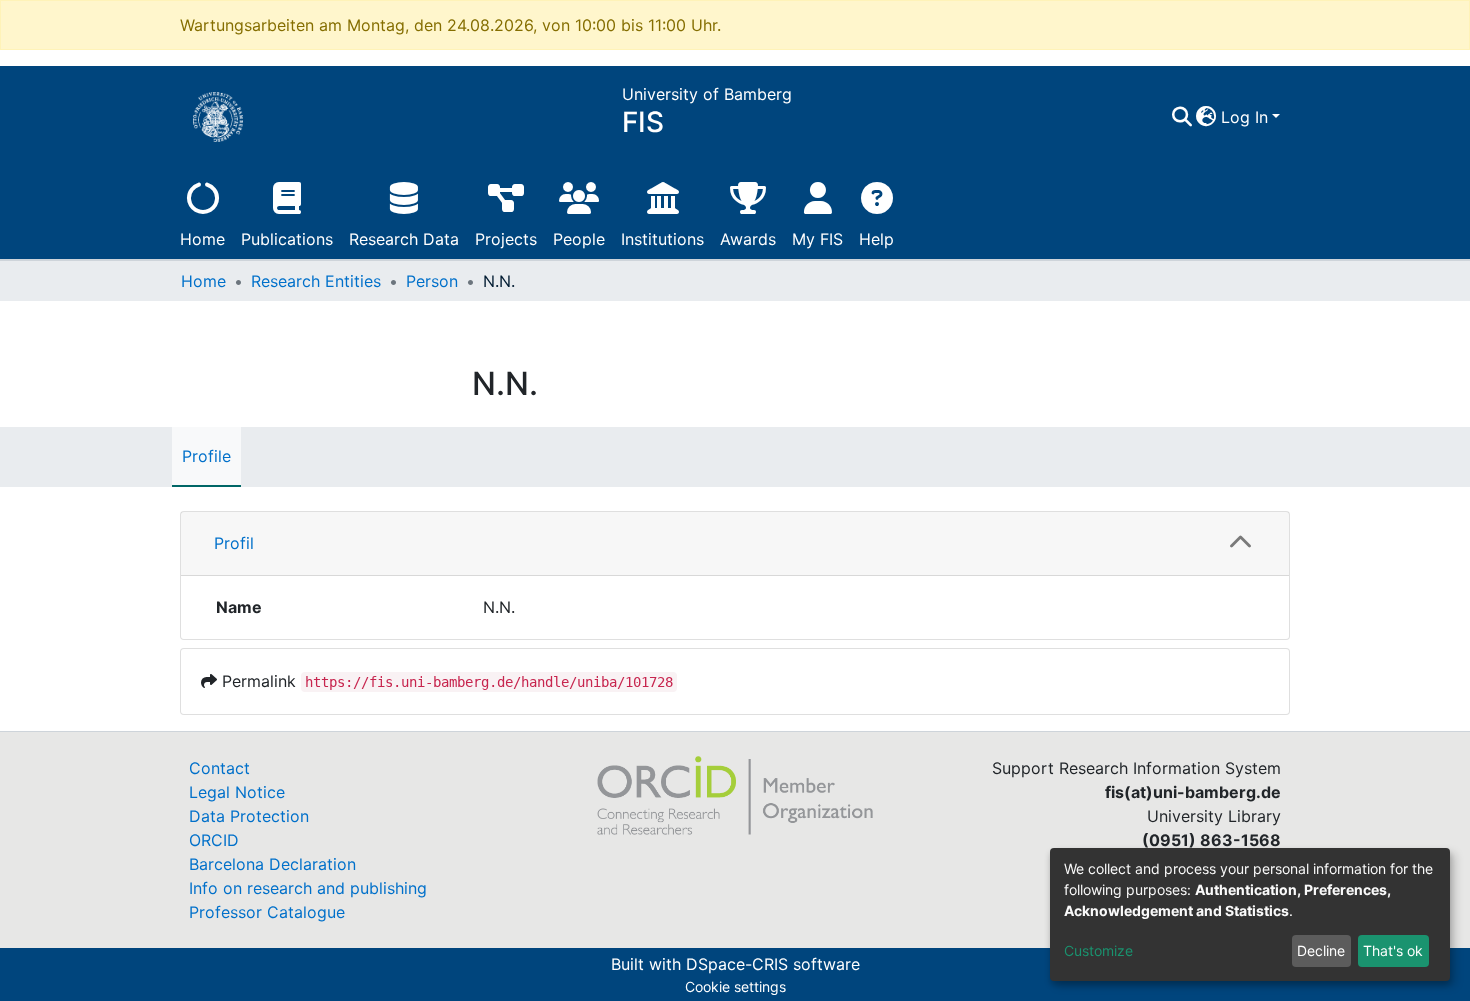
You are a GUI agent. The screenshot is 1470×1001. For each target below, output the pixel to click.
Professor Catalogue (267, 912)
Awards (748, 239)
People (579, 239)
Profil (234, 543)
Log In (1244, 117)
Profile (206, 456)
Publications (287, 239)
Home (202, 239)
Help (876, 239)
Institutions (662, 239)
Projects (506, 239)
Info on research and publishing (308, 888)
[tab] (735, 544)
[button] (1206, 117)
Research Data (404, 239)
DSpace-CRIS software (773, 964)
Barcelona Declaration (272, 864)
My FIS (817, 239)
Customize (1098, 950)
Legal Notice (237, 792)
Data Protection (249, 816)
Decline (1321, 950)
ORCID (214, 840)
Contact (219, 768)
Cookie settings (735, 986)
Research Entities (316, 281)
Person (432, 281)
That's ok (1393, 950)
